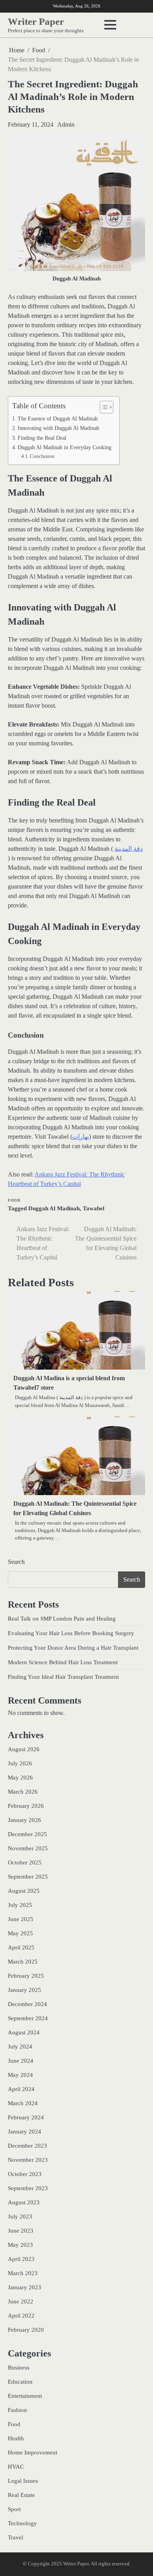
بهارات (81, 1137)
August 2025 (24, 1891)
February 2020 (26, 2330)
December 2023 (27, 2146)
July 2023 (20, 2216)
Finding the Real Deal (42, 438)
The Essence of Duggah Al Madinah (58, 419)
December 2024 (27, 2004)
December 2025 (27, 1834)
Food (14, 1200)
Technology (22, 2523)
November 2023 (28, 2160)
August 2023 (24, 2202)
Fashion (17, 2410)
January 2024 (25, 2132)
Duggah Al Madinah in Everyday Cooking (65, 447)
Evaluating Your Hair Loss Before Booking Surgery (71, 1633)
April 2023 (21, 2259)
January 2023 (25, 2287)
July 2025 (20, 1905)
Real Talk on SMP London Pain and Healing (62, 1619)
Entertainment (25, 2396)
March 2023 (23, 2273)
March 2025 (23, 1962)
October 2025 (25, 1862)
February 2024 (26, 2117)
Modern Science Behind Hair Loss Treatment (63, 1662)
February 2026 (26, 1806)
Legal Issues (23, 2481)
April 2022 (21, 2316)
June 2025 (21, 1919)
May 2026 (20, 1778)
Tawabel (94, 1208)
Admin (66, 124)
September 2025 (28, 1877)
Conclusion (42, 456)
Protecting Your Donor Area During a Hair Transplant (73, 1648)
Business (19, 2368)
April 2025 (21, 1947)
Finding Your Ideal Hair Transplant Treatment (63, 1677)
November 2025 (28, 1848)
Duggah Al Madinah (54, 1208)
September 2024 (28, 2018)
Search (16, 1562)
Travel (15, 2537)
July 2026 (20, 1763)
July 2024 (20, 2047)
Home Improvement (33, 2452)
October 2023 (25, 2174)
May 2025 (20, 1933)
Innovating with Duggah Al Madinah (58, 428)
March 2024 (23, 2103)
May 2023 (20, 2245)
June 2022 (21, 2301)
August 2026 (24, 1749)
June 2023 (21, 2231)
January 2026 (25, 1820)
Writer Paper (36, 21)
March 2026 (23, 1792)
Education (20, 2382)
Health (16, 2438)
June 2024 (21, 2061)
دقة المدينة (129, 849)
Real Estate (21, 2495)
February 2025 (26, 1976)
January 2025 (25, 1990)
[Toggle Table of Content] (103, 407)
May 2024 (20, 2075)
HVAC (16, 2467)
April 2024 (21, 2089)
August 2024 (24, 2032)
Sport (14, 2509)
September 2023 (28, 2188)
